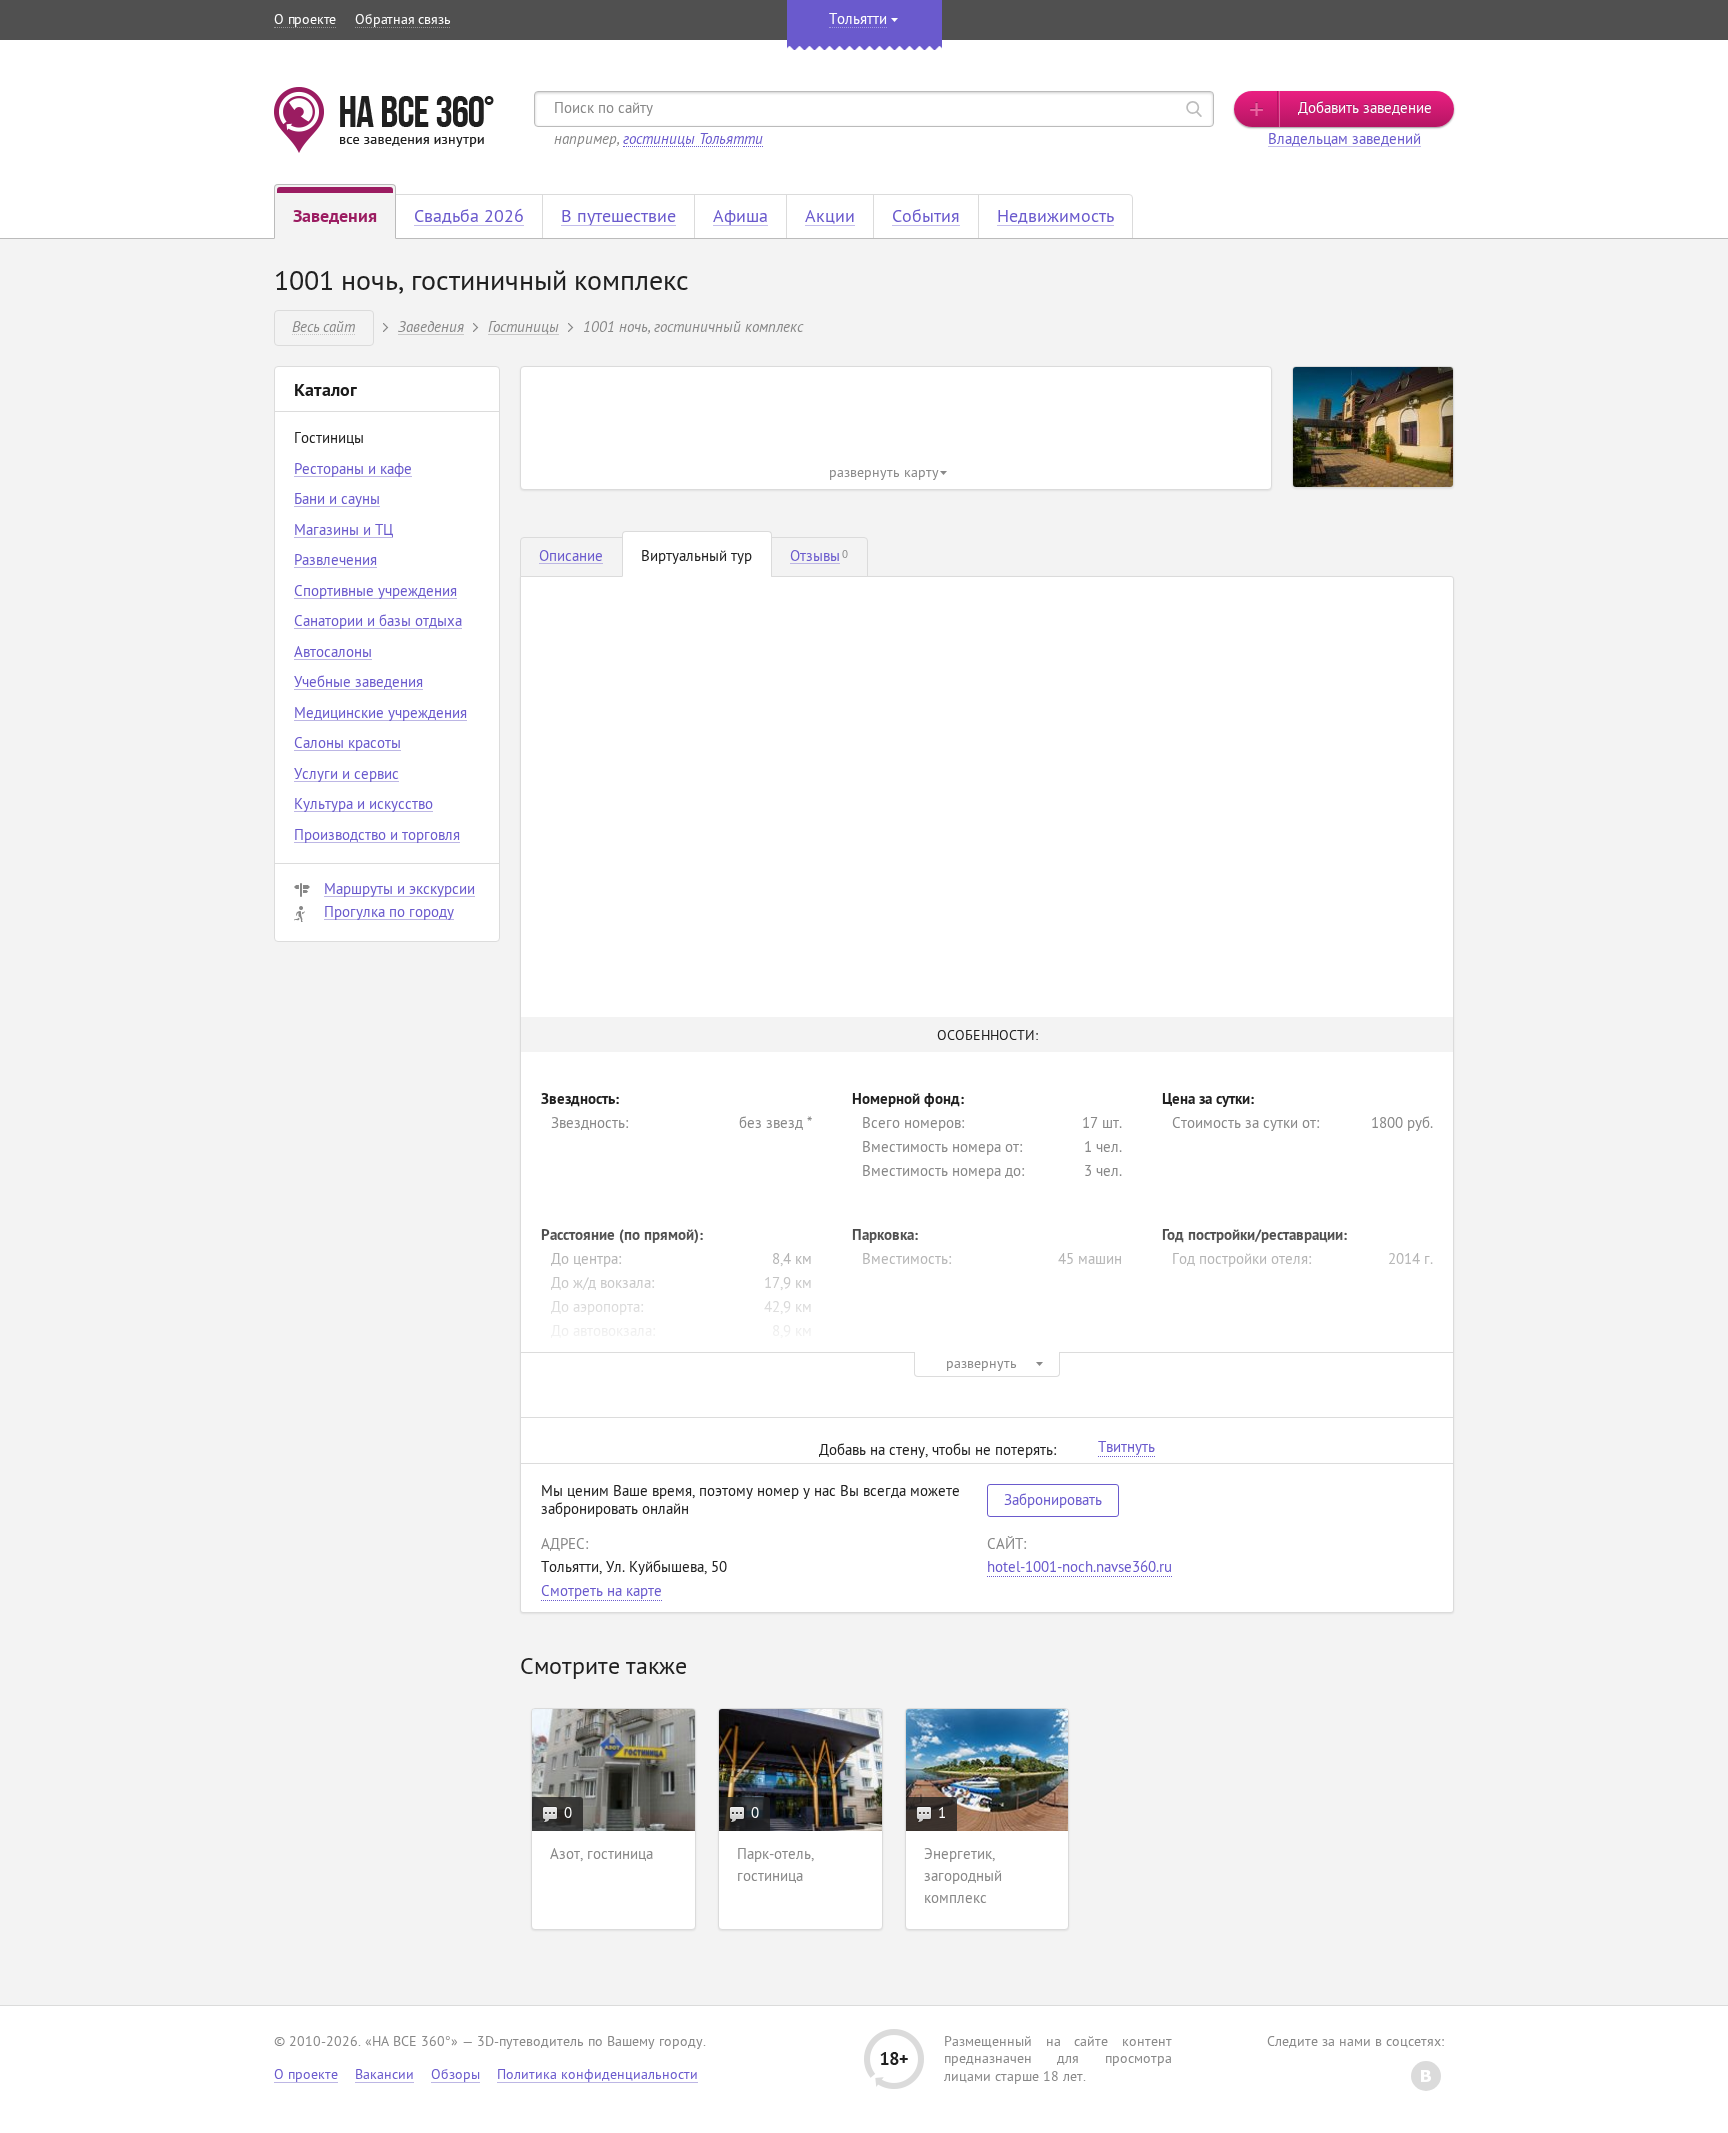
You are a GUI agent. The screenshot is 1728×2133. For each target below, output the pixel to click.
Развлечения (335, 561)
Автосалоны (333, 653)
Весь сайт (323, 326)
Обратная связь (402, 20)
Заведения (431, 326)
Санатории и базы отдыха (378, 622)
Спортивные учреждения (375, 592)
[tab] (571, 557)
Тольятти (858, 20)
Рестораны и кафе (353, 470)
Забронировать (1053, 1501)
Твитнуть (1126, 1449)
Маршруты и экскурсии (399, 890)
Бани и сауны (337, 500)
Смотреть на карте (601, 1592)
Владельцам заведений (1344, 140)
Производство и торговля (377, 836)
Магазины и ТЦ (343, 531)
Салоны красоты (347, 744)
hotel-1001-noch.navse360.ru (1079, 1568)
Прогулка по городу (389, 913)
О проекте (305, 20)
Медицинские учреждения (380, 714)
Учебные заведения (358, 683)
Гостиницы (523, 326)
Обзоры (455, 2075)
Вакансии (384, 2075)
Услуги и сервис (346, 775)
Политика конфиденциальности (597, 2075)
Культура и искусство (363, 805)
